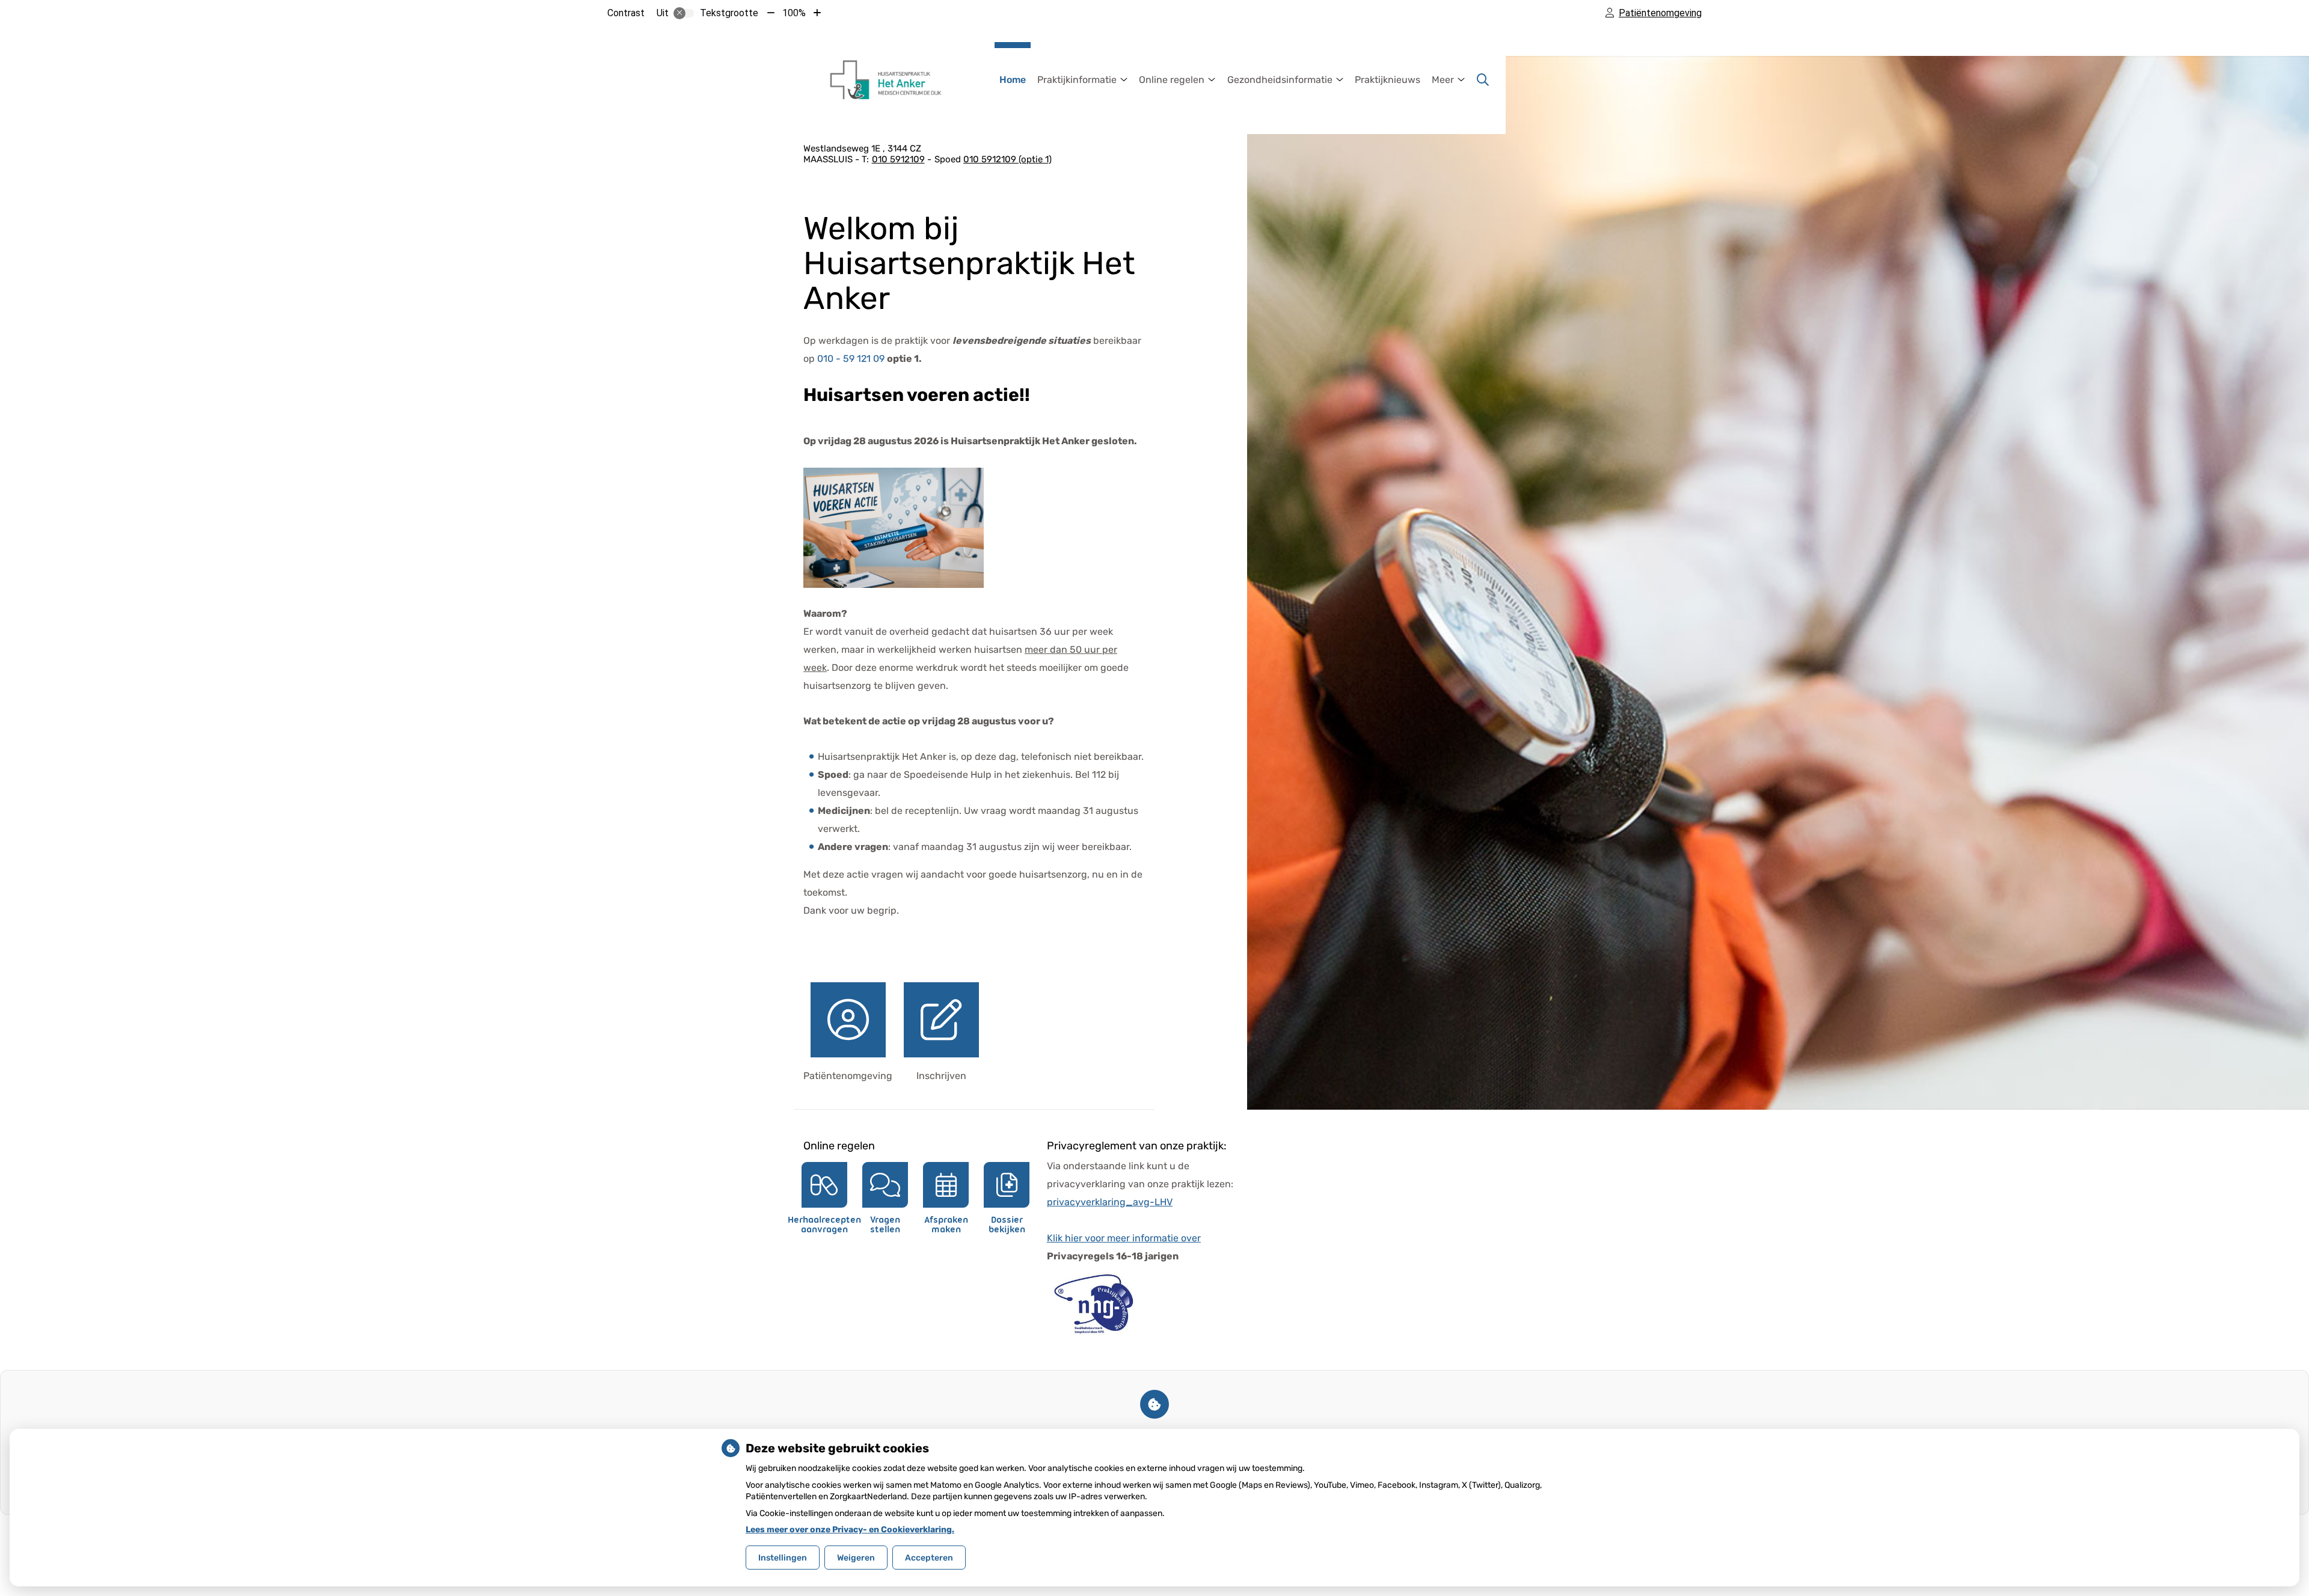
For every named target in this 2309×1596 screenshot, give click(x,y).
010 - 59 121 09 (851, 359)
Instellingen (783, 1558)
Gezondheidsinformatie (1280, 80)
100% (794, 13)
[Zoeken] (1483, 80)
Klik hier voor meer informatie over (1124, 1238)
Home (1013, 80)
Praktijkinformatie (1077, 80)
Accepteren (929, 1558)
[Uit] (684, 13)
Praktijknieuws (1388, 80)
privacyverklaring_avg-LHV (1110, 1202)
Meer (1443, 80)
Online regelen (1172, 80)
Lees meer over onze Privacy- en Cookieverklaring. (850, 1530)
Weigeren (856, 1558)
